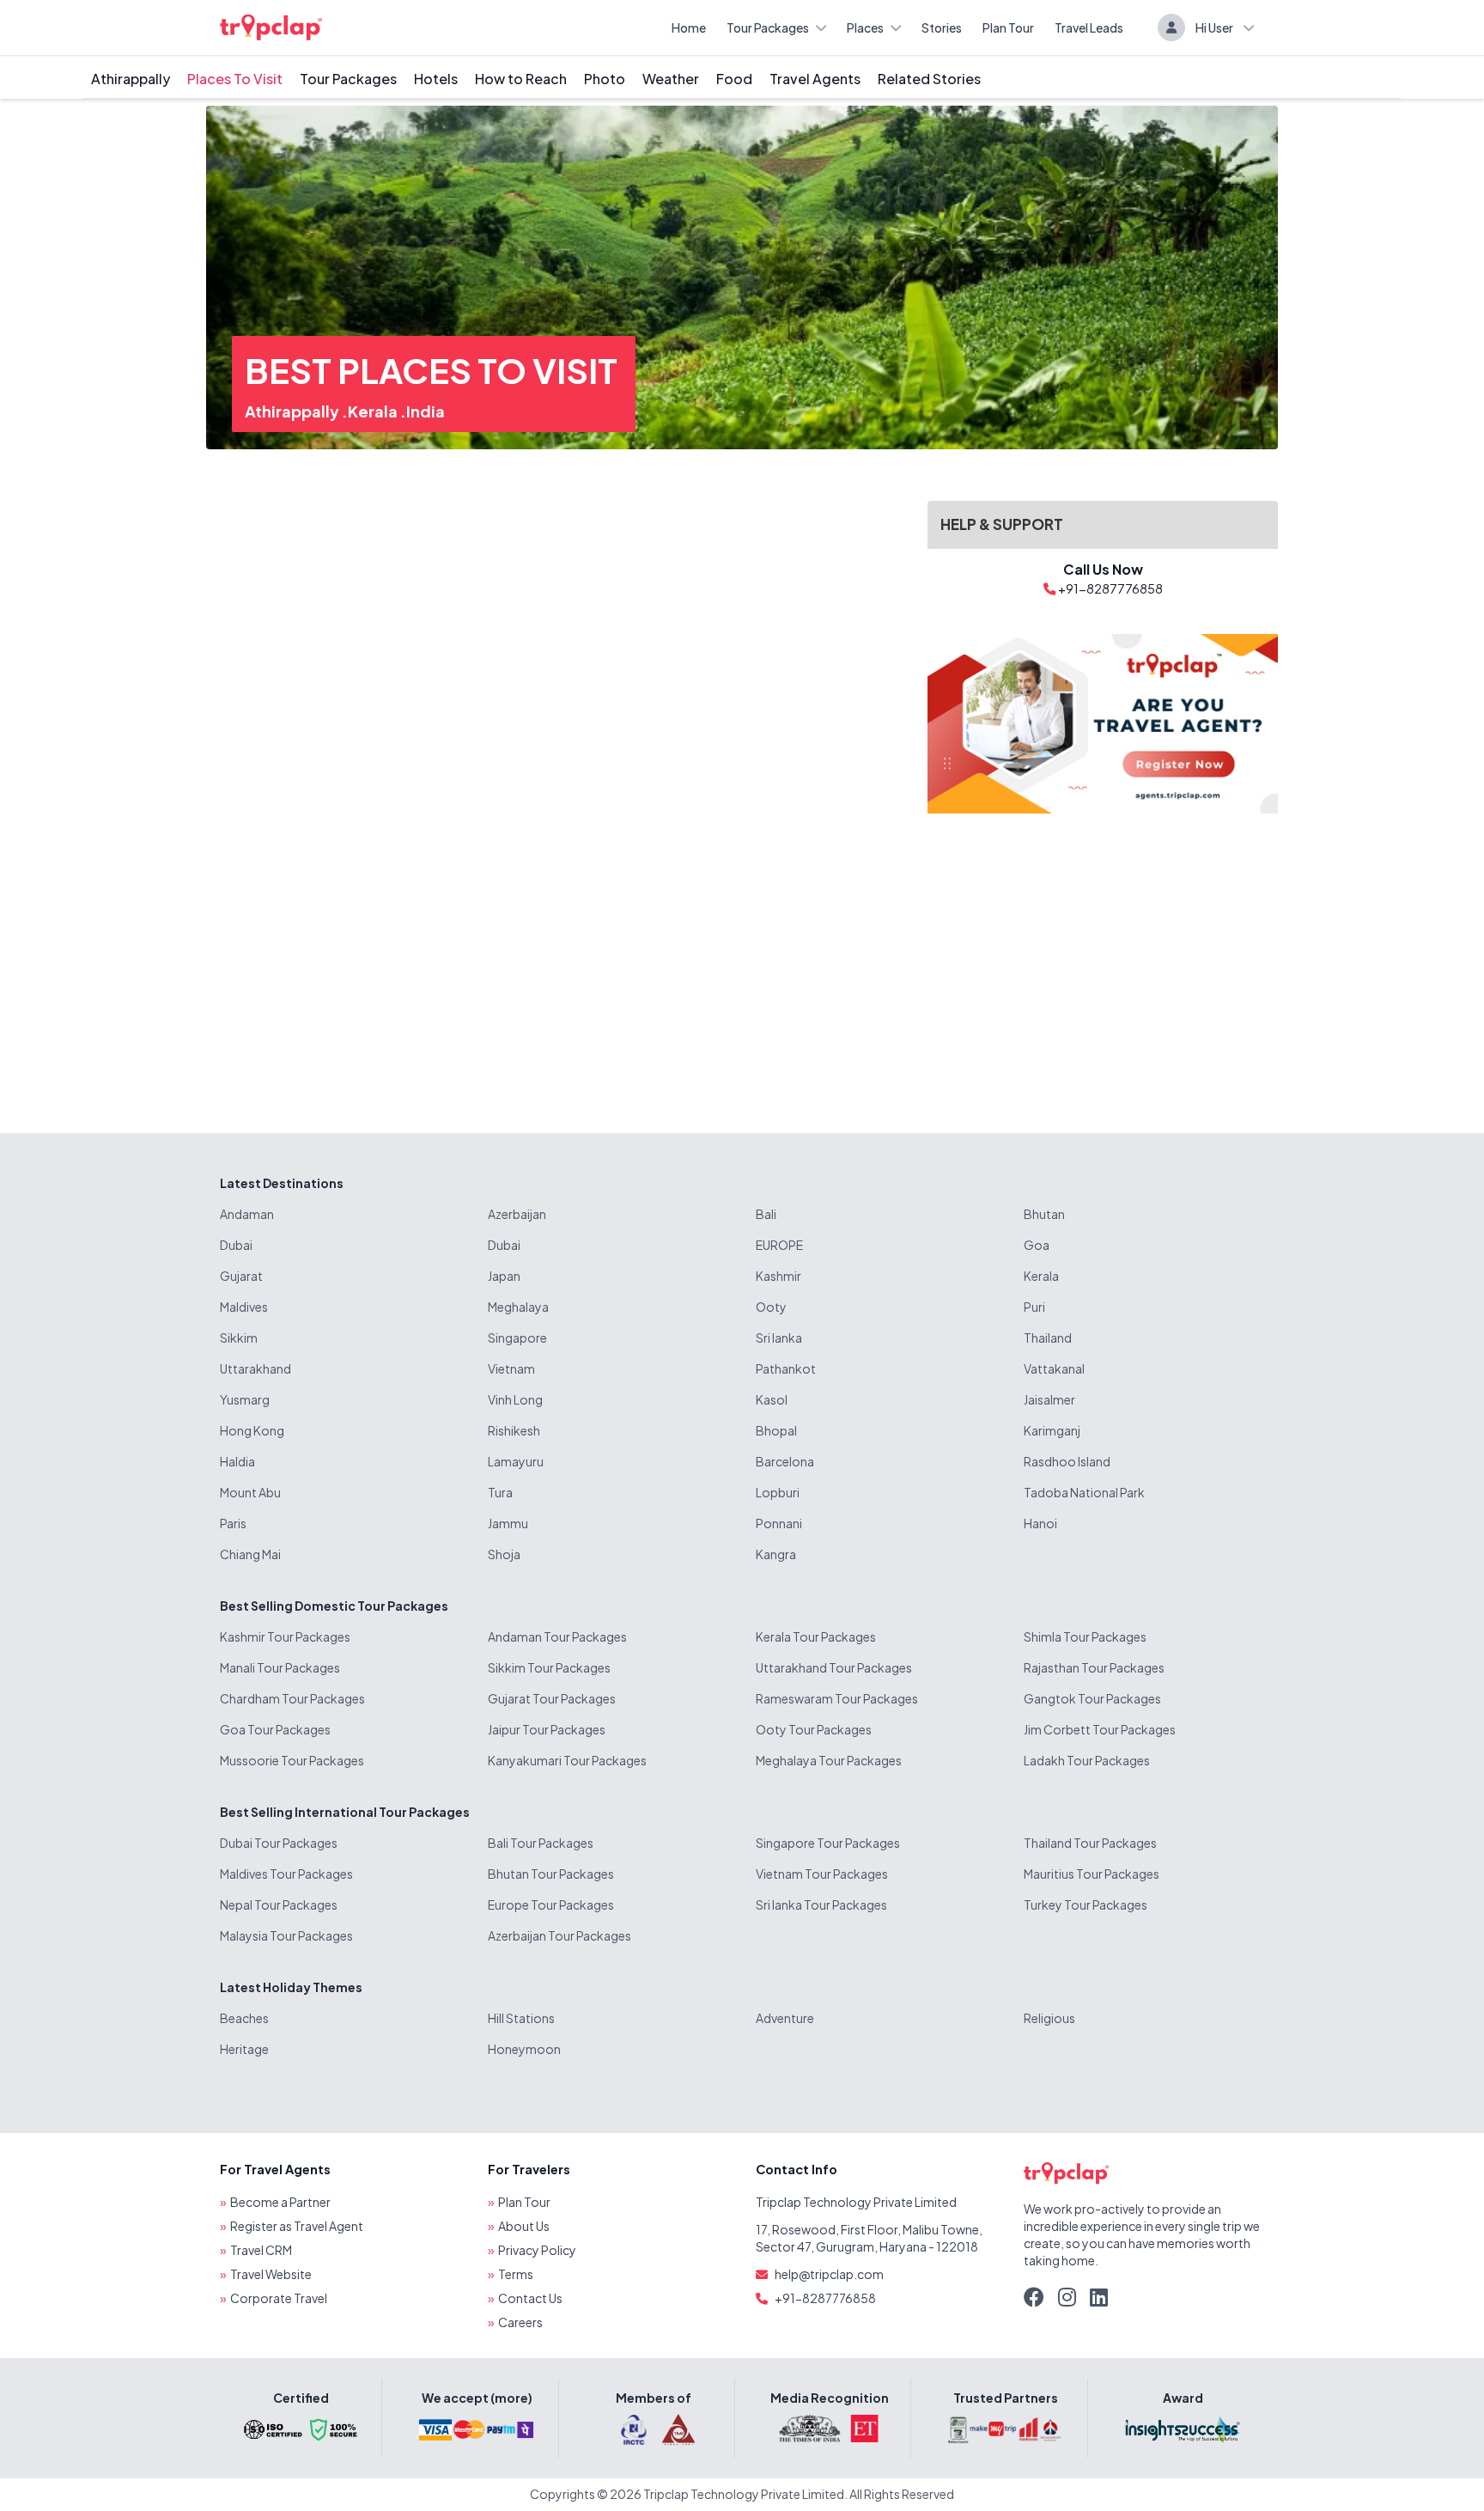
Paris (233, 1523)
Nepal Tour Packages (279, 1905)
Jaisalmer (1049, 1399)
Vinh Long (515, 1399)
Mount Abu (250, 1492)
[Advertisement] (1103, 960)
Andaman (247, 1214)
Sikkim (239, 1338)
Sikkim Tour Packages (549, 1667)
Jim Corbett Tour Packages (1100, 1729)
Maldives (244, 1307)
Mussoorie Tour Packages (292, 1760)
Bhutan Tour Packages (551, 1874)
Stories (942, 27)
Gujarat (241, 1276)
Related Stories (929, 79)
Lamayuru (516, 1461)
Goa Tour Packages (275, 1729)
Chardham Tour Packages (292, 1698)
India (426, 411)
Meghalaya (518, 1307)
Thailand (1048, 1338)
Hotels (436, 79)
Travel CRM (261, 2250)
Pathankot (786, 1368)
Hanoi (1040, 1523)
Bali (766, 1214)
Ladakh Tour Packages (1087, 1760)
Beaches (244, 2018)
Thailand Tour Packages (1090, 1843)
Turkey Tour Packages (1086, 1905)
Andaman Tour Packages (557, 1636)
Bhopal (776, 1430)
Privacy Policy (537, 2250)
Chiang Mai (250, 1554)
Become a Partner (280, 2202)
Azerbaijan (517, 1214)
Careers (520, 2322)
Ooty (771, 1307)
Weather (671, 79)
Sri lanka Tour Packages (821, 1905)
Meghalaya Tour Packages (829, 1760)
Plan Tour (1008, 27)
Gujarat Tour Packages (552, 1698)
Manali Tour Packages (280, 1667)
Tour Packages (768, 27)
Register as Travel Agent (297, 2226)
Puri (1034, 1307)
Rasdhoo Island (1067, 1461)
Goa (1037, 1245)
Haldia (237, 1461)
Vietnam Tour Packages (822, 1874)
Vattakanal (1054, 1368)
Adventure (785, 2018)
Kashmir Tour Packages (285, 1636)
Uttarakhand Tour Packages (834, 1667)
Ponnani (779, 1523)
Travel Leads (1089, 27)
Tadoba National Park (1084, 1492)
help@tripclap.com (829, 2274)
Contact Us (530, 2298)
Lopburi (778, 1492)
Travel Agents (815, 79)
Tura (500, 1492)
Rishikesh (514, 1430)
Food (734, 79)
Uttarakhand (255, 1368)
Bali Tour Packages (541, 1843)
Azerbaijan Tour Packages (560, 1935)
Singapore (517, 1338)
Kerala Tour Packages (816, 1636)
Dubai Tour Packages (279, 1843)
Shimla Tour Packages (1085, 1636)
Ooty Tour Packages (814, 1729)
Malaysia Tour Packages (286, 1935)
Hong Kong (252, 1430)
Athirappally (131, 79)
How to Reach (521, 79)
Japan (504, 1276)
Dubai (236, 1245)
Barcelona (785, 1461)
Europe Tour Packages (551, 1905)
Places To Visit (235, 79)
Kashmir (778, 1276)
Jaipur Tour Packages (547, 1729)
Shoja (504, 1554)
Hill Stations (521, 2018)
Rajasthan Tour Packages (1094, 1667)
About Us (524, 2226)
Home (689, 27)
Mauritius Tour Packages (1092, 1874)
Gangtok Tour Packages (1092, 1698)
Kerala (374, 411)
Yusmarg (245, 1399)
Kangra (776, 1554)
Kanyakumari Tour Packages (567, 1760)
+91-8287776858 (825, 2298)
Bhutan (1044, 1214)
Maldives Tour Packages (286, 1874)
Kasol (772, 1399)
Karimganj (1052, 1430)
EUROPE (779, 1245)
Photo (605, 79)
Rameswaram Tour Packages (837, 1698)
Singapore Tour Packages (828, 1843)
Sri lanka (779, 1338)
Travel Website (271, 2274)
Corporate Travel (279, 2298)
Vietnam (511, 1368)
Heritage (244, 2049)
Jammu (508, 1523)
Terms (516, 2274)
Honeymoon (524, 2049)
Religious (1049, 2018)
